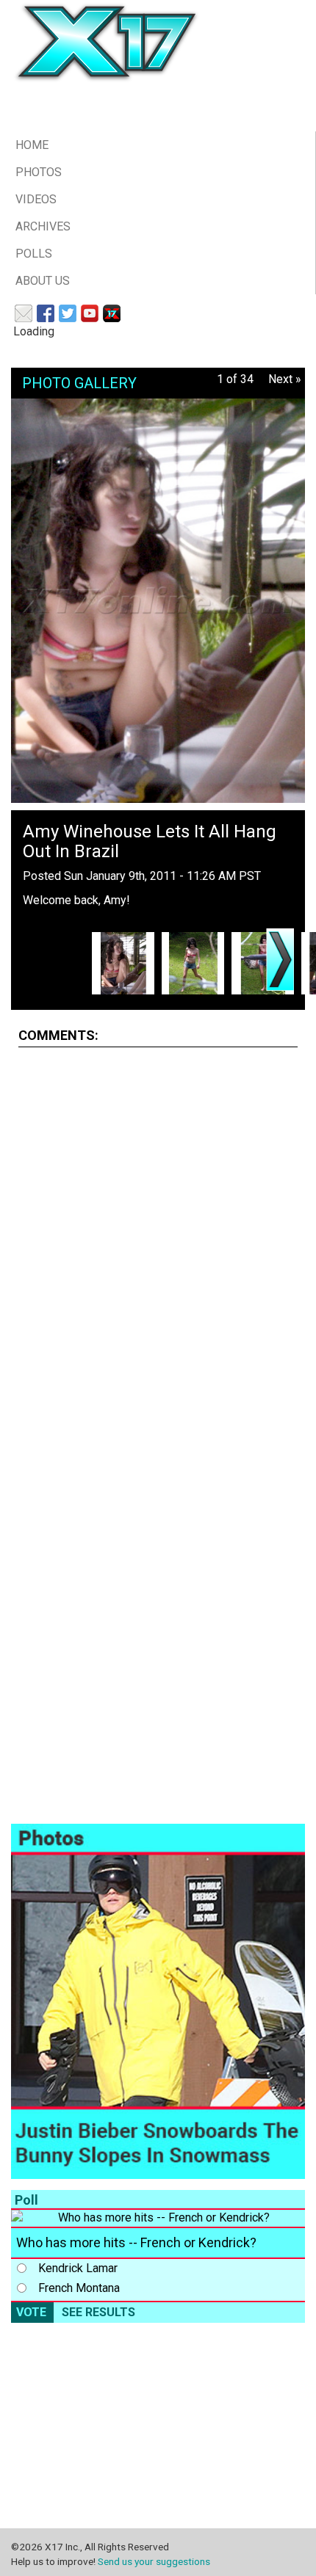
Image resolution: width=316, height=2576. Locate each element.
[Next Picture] (280, 960)
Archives (43, 226)
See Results (98, 2312)
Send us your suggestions (154, 2561)
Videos (36, 199)
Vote (31, 2312)
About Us (43, 281)
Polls (34, 254)
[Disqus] (158, 1242)
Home (32, 145)
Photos (39, 172)
